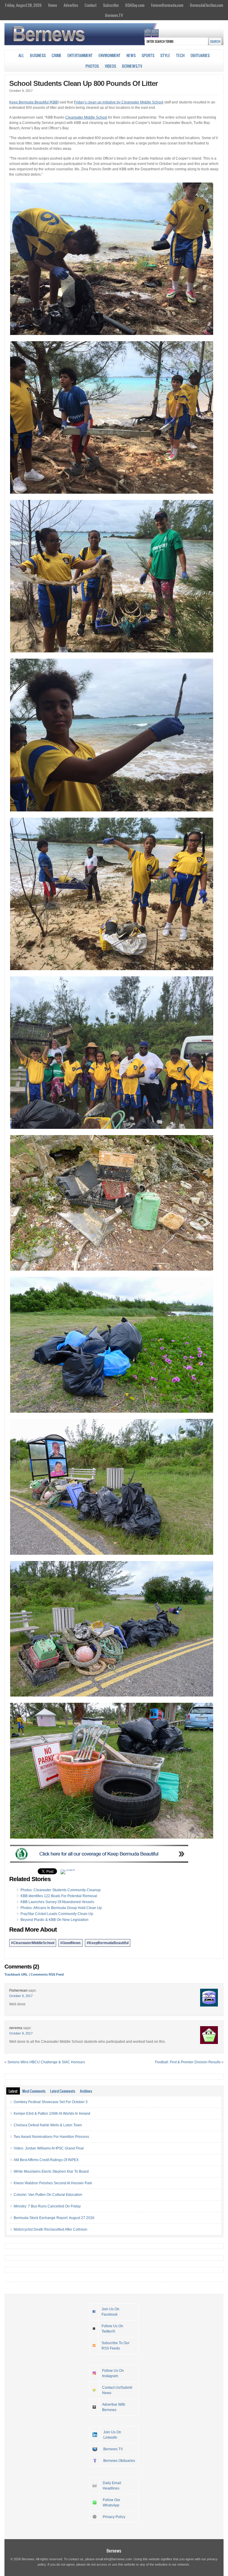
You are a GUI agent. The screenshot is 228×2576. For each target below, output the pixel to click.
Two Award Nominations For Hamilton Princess (51, 2137)
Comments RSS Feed (47, 1974)
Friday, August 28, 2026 (23, 5)
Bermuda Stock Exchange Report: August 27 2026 (54, 2218)
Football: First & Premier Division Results (188, 2062)
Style (165, 55)
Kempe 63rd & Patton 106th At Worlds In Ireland (52, 2114)
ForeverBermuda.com (167, 5)
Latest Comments (63, 2091)
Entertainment (80, 55)
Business (38, 55)
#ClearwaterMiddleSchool (33, 1943)
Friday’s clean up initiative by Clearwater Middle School (119, 102)
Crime (57, 55)
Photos (92, 66)
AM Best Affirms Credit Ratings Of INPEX (46, 2160)
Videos (110, 66)
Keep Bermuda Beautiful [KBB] (34, 102)
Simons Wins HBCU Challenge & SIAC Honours (46, 2062)
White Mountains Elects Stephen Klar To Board (51, 2171)
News (131, 55)
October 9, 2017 (21, 1996)
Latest (13, 2091)
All (21, 55)
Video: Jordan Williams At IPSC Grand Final (49, 2148)
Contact (91, 5)
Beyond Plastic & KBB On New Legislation (54, 1920)
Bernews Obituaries (119, 2461)
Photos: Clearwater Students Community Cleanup (61, 1890)
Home (53, 5)
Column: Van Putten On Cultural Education (48, 2195)
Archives (86, 2091)
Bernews (114, 2551)
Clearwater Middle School (86, 117)
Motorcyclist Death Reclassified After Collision (50, 2229)
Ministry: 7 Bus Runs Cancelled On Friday (47, 2206)
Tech (180, 55)
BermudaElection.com (207, 5)
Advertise (71, 5)
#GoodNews (71, 1943)
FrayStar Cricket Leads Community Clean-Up (57, 1914)
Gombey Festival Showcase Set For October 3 (51, 2102)
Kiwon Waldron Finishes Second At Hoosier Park (53, 2183)
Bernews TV (113, 2449)
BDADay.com (135, 5)
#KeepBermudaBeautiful (108, 1943)
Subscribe (111, 5)
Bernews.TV (114, 15)
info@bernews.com (118, 2559)
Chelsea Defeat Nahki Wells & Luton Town (48, 2125)
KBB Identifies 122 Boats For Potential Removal (59, 1896)
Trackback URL (16, 1974)
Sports (148, 55)
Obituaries (200, 55)
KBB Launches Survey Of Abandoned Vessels (57, 1902)
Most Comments (34, 2091)
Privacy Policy (114, 2517)
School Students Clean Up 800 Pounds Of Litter (83, 83)
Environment (110, 55)
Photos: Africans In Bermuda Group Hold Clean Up (61, 1908)
